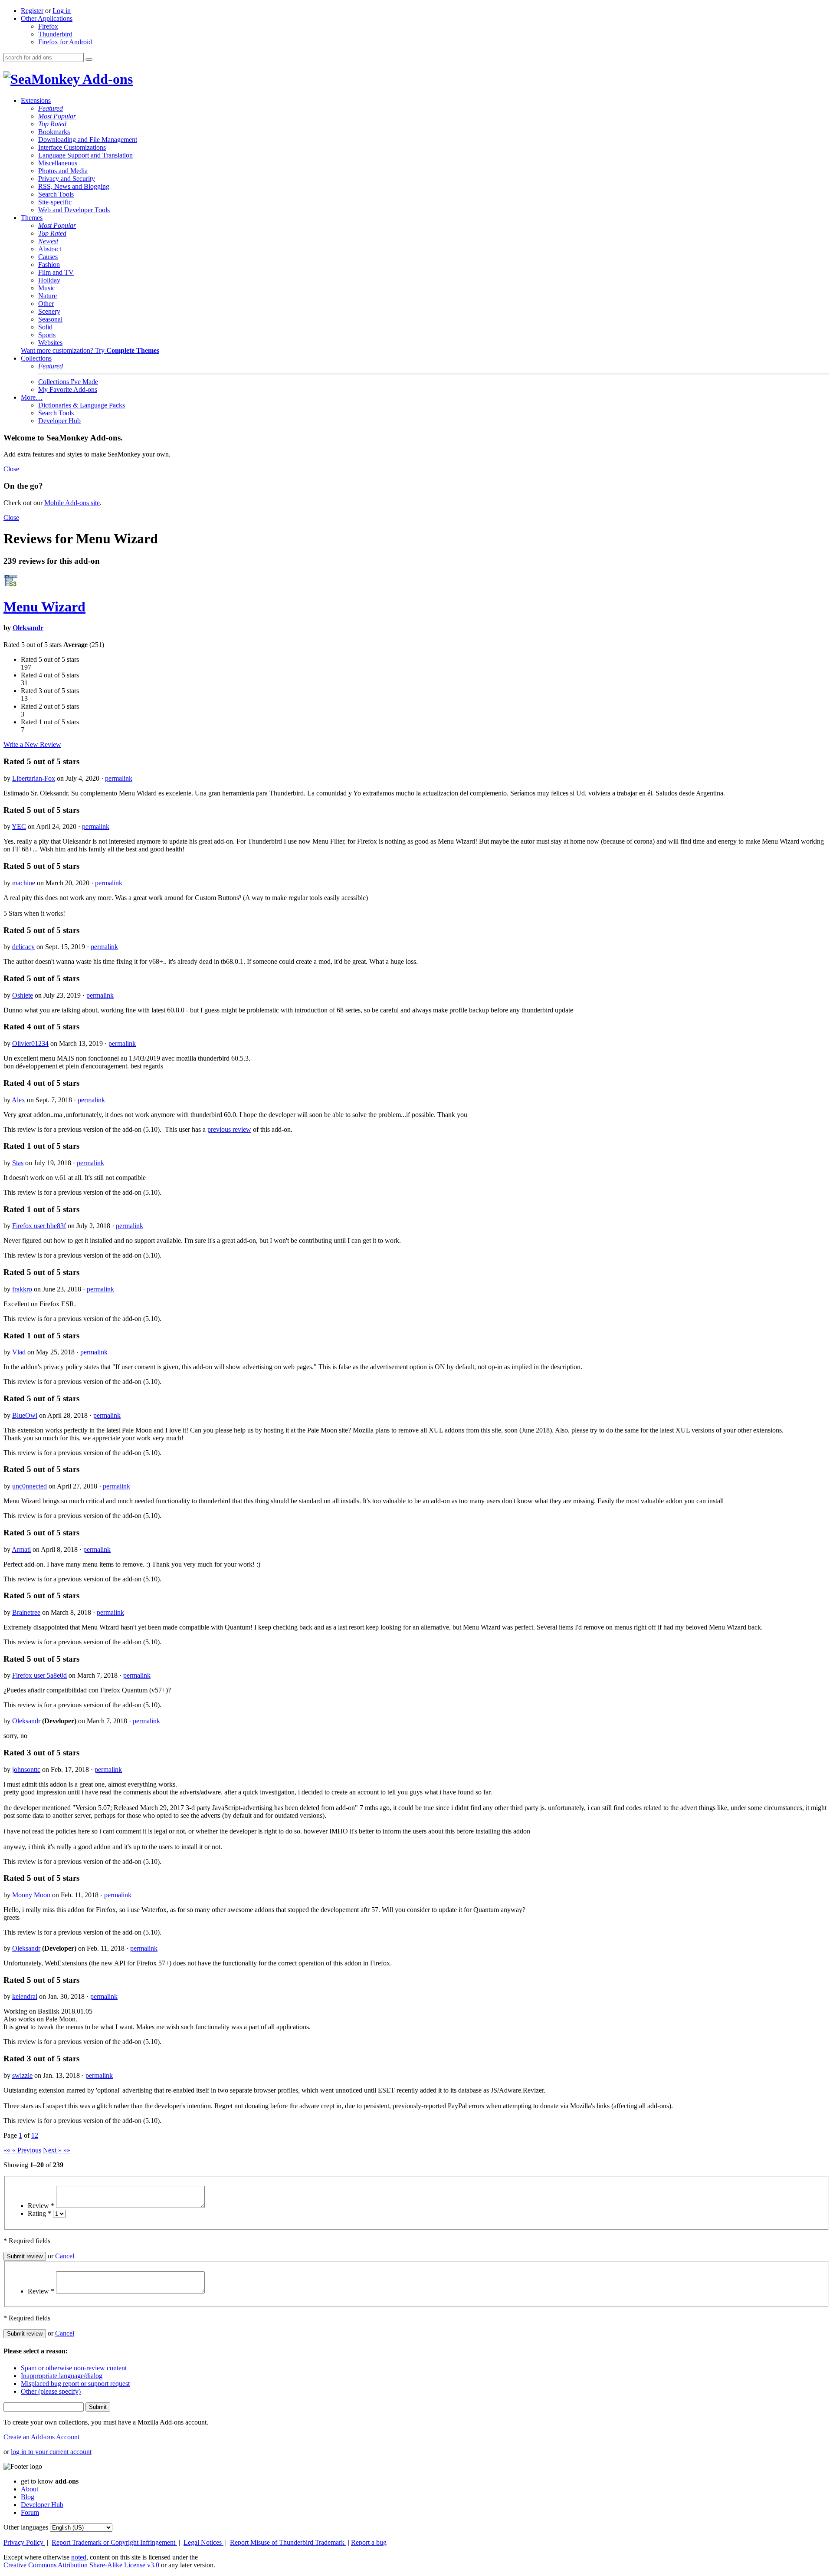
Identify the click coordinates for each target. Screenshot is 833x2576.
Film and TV (56, 272)
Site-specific (55, 202)
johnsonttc (26, 1769)
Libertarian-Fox (34, 778)
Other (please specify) (51, 2391)
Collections (36, 358)
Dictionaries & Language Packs (82, 405)
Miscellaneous (58, 163)
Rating (39, 2213)
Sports (47, 335)
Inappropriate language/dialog (62, 2376)
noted (79, 2557)
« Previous (27, 2150)
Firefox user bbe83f (39, 1226)
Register (32, 11)
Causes (48, 257)
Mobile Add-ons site (72, 503)
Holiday (49, 280)
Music (47, 288)
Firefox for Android (65, 42)
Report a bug (369, 2542)
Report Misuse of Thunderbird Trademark (288, 2542)
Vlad (19, 1352)
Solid (45, 327)
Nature (48, 296)
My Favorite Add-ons (68, 389)
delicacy (23, 947)
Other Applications (47, 18)
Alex (18, 1100)
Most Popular (57, 116)
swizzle (22, 2075)
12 (35, 2135)
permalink (119, 778)
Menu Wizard (44, 607)
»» (67, 2150)
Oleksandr (28, 628)
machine (24, 883)
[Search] (89, 59)
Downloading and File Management (88, 140)
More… (32, 397)
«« (7, 2150)
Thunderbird (55, 34)
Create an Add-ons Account (41, 2437)
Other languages (26, 2527)
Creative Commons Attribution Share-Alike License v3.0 (82, 2565)
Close (11, 469)
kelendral (25, 1996)
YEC (19, 826)
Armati (21, 1549)
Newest (48, 241)
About (30, 2489)
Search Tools (56, 194)
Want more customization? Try (90, 350)
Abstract (50, 249)
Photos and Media (63, 171)
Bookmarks (54, 132)
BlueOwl (25, 1415)
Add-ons (106, 79)
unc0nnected (30, 1486)
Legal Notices (203, 2542)
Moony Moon (31, 1895)
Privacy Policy (24, 2542)
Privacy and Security (67, 179)
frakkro (22, 1289)
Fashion (49, 264)
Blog (28, 2497)
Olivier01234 (30, 1043)
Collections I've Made (68, 382)
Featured (51, 108)
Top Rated (52, 124)
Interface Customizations (72, 147)
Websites (50, 343)
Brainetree (26, 1612)
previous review (229, 1129)
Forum (30, 2512)
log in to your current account (51, 2452)
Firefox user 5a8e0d (39, 1675)
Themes (32, 218)
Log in (62, 11)
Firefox (48, 26)
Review (41, 2206)
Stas (18, 1163)
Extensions (36, 100)
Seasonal (50, 319)
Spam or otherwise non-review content (74, 2368)
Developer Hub (59, 421)
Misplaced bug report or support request (75, 2384)
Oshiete (23, 995)
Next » (52, 2150)
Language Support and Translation (85, 155)
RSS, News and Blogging (74, 186)
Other (46, 304)
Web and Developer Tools (74, 210)
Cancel (65, 2256)
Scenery (49, 311)
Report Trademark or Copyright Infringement (114, 2542)
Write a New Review (32, 744)
